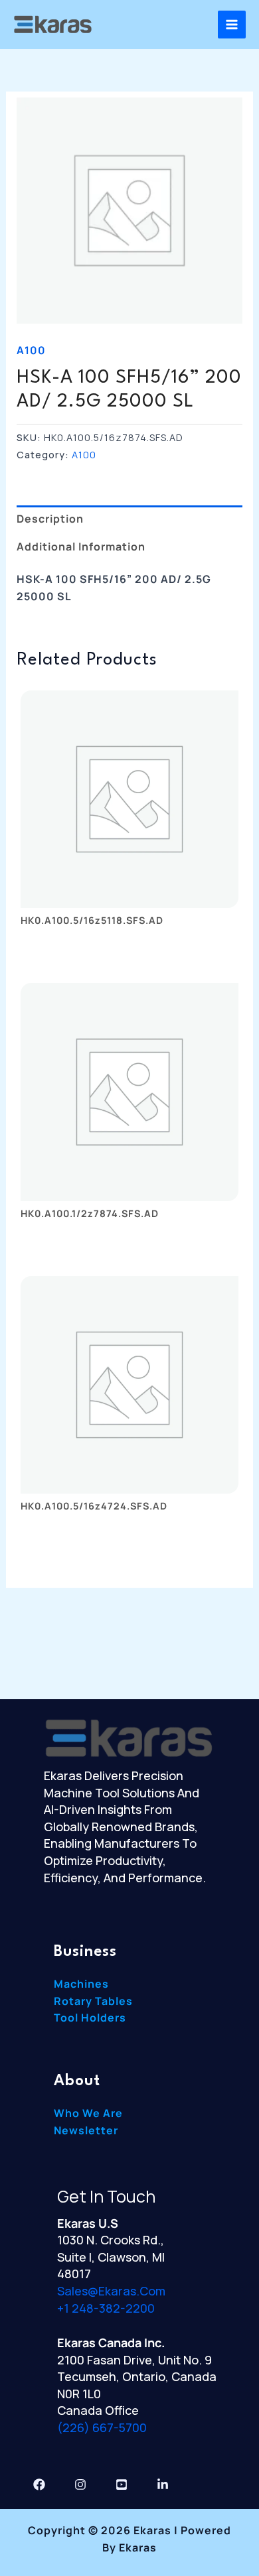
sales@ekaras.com (111, 2291)
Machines (81, 1984)
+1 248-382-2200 (106, 2308)
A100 (31, 350)
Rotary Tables (93, 2001)
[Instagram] (80, 2484)
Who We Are (88, 2113)
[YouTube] (122, 2484)
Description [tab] (50, 519)
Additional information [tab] (81, 547)
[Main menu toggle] (232, 25)
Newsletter (86, 2130)
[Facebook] (39, 2484)
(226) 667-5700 (102, 2427)
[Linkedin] (163, 2484)
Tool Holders (90, 2018)
